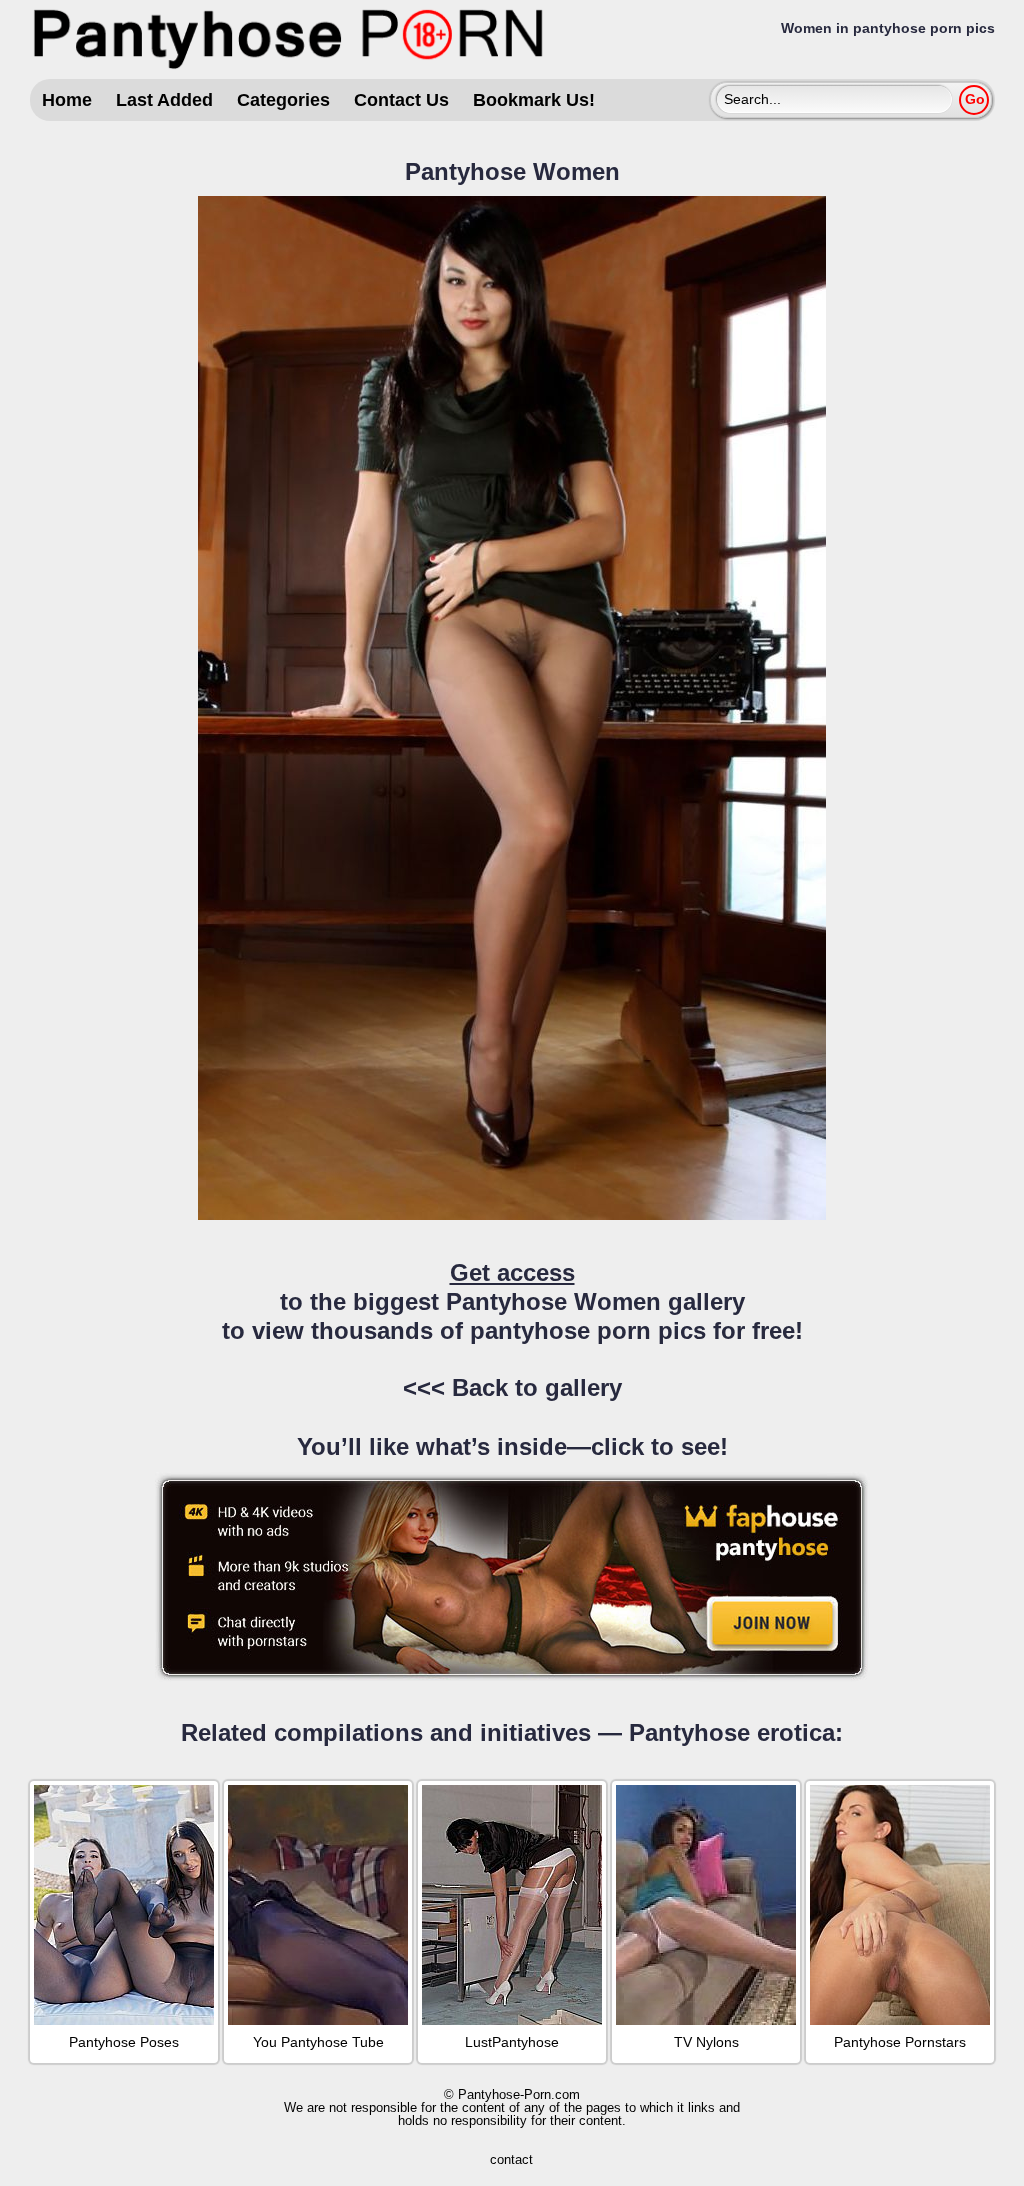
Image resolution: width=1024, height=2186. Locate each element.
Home (67, 100)
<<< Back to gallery (512, 1387)
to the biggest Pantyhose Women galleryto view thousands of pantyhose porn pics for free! (512, 1301)
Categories (283, 100)
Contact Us (401, 100)
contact (511, 2159)
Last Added (164, 100)
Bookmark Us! (534, 100)
